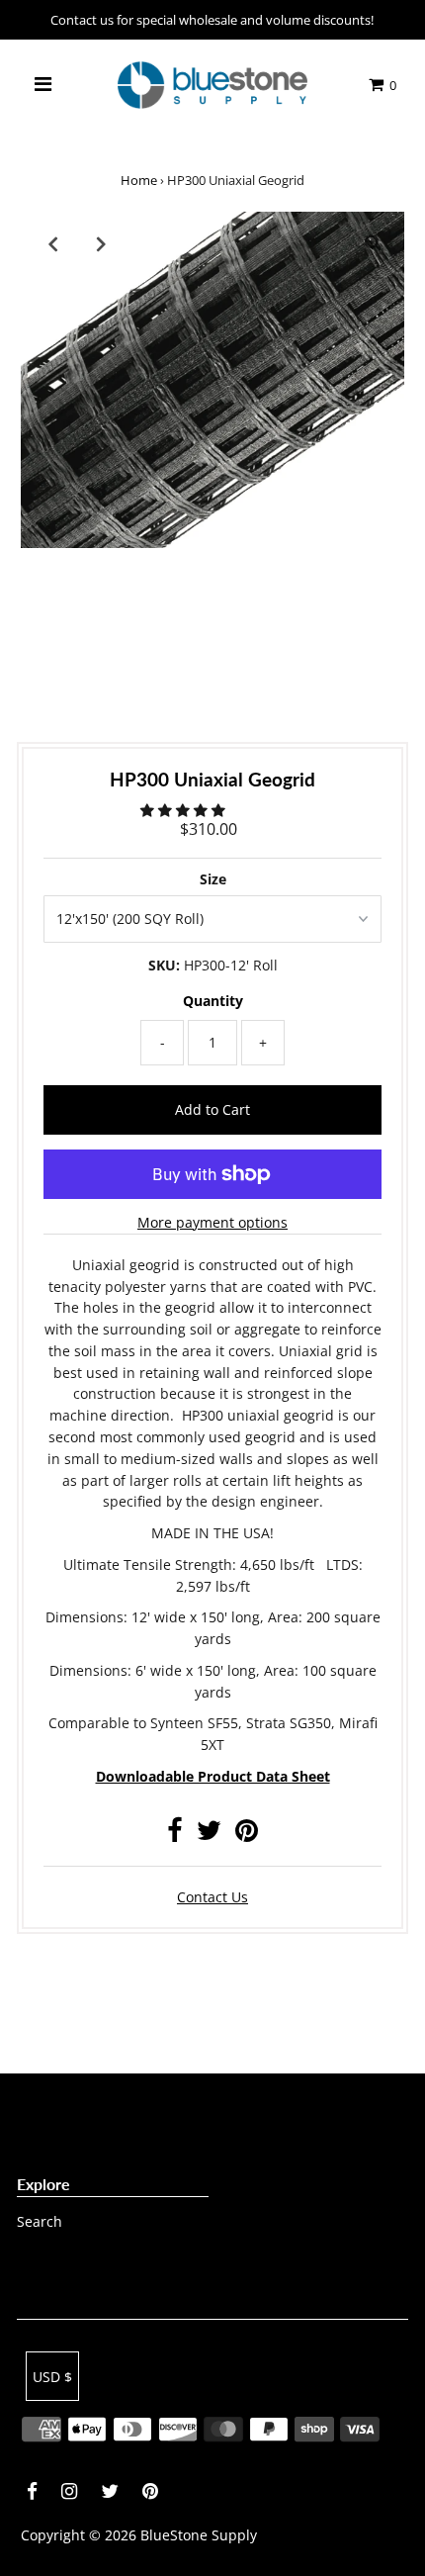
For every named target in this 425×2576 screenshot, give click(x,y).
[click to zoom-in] (373, 243)
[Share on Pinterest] (247, 1835)
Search (40, 2221)
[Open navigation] (42, 85)
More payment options (212, 1222)
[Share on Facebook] (175, 1835)
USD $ (52, 2377)
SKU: (164, 965)
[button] (185, 810)
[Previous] (52, 243)
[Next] (101, 243)
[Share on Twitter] (209, 1835)
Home (139, 180)
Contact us (212, 1897)
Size (213, 879)
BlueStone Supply (199, 2535)
